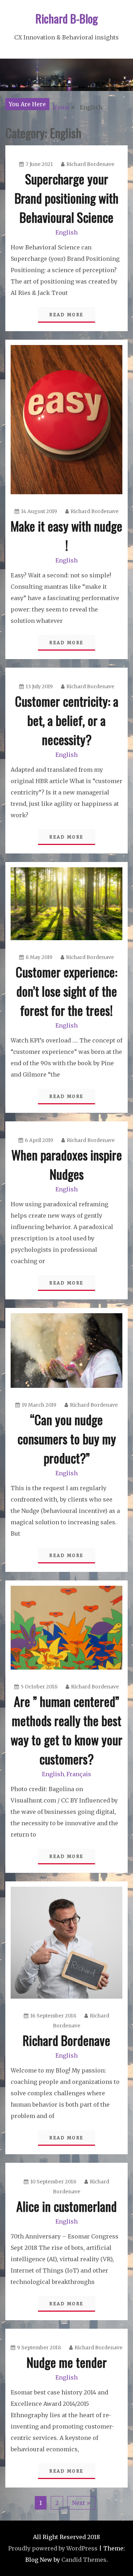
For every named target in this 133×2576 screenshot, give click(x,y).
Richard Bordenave (90, 164)
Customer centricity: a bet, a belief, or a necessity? (67, 720)
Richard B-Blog (67, 18)
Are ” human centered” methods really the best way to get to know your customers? (66, 1730)
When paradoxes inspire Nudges (67, 1164)
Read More (66, 315)
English (66, 232)
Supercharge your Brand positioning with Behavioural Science (66, 198)
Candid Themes (84, 2560)
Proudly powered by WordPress (53, 2548)
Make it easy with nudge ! (66, 535)
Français (79, 1774)
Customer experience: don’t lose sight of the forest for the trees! (66, 991)
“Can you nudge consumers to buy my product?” (67, 1438)
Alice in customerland (66, 2206)
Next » (81, 2503)
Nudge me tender (67, 2362)
